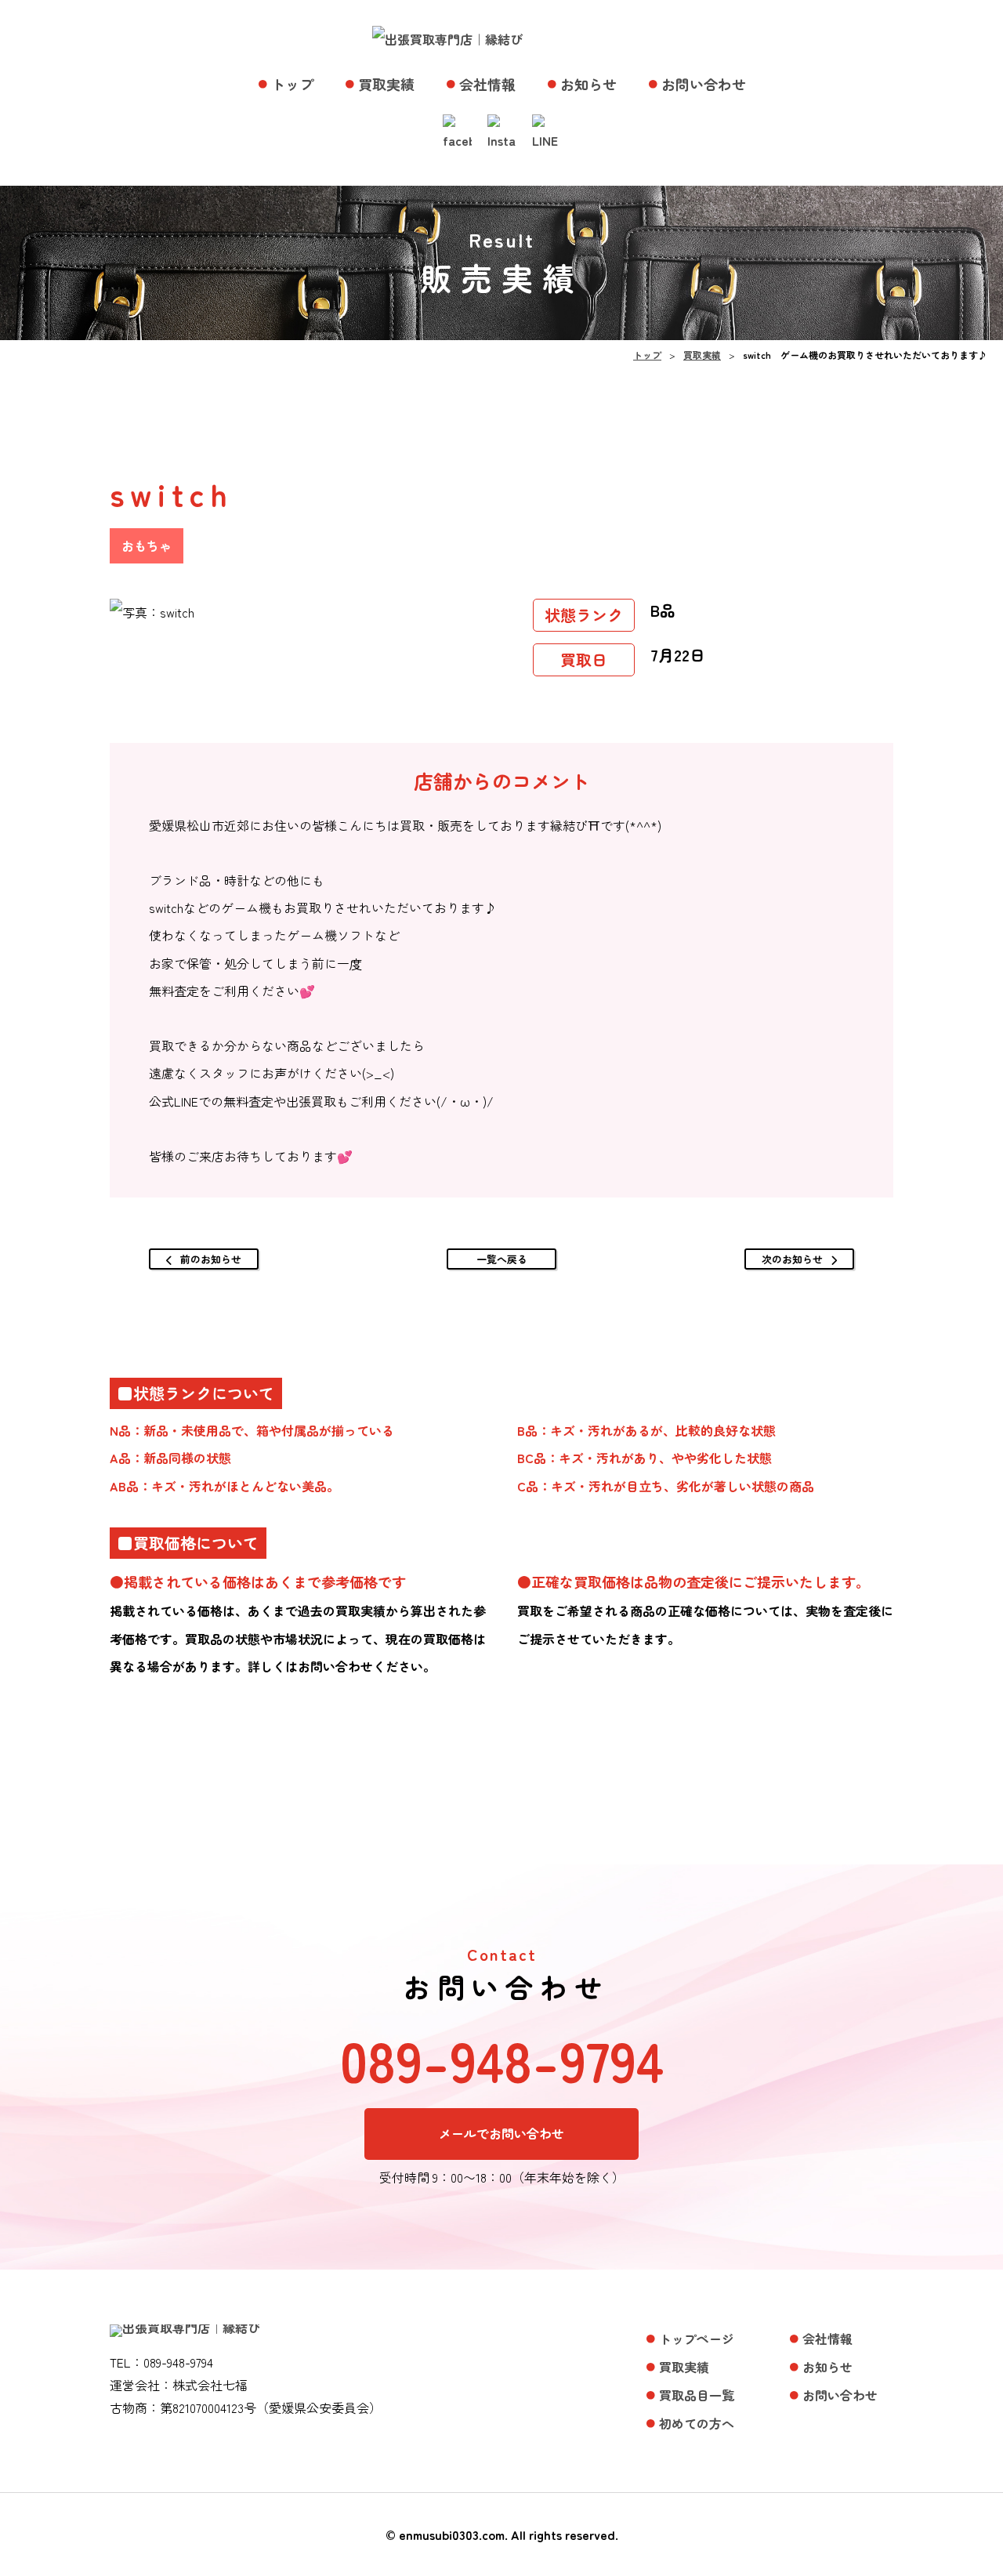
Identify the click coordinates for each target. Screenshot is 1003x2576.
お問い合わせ (704, 84)
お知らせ (588, 84)
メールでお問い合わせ (501, 2133)
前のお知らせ (211, 1259)
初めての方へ (697, 2423)
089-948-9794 (502, 2060)
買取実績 (386, 84)
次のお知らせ (792, 1259)
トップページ (697, 2339)
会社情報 (487, 84)
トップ (292, 84)
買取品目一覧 (697, 2395)
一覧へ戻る (502, 1259)
